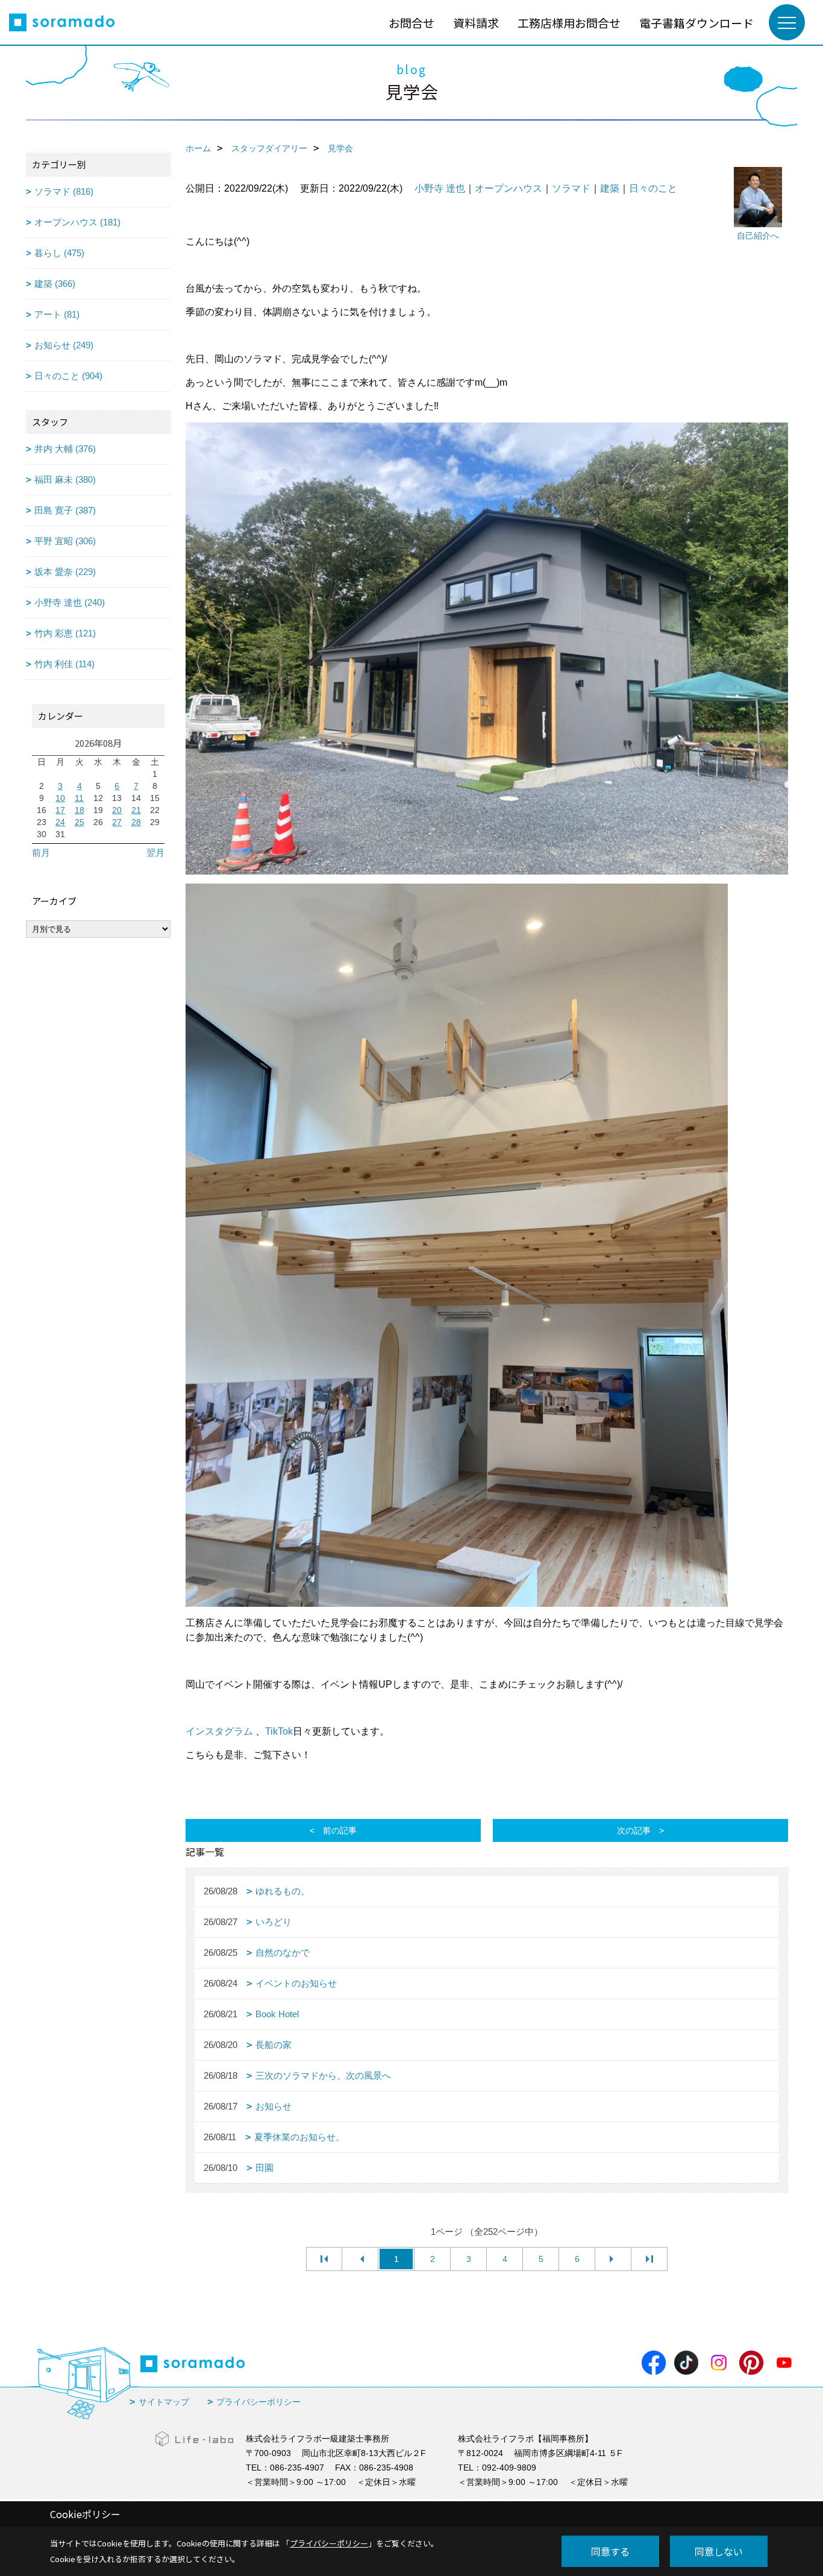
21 (136, 810)
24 (60, 822)
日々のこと (653, 188)
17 (60, 810)
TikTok (279, 1731)
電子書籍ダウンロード (696, 23)
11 (79, 798)
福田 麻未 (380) (65, 479)
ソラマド (571, 188)
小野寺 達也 (440, 188)
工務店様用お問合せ (569, 23)
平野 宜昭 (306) (65, 541)
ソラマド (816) (64, 191)
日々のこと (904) (68, 376)
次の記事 (634, 1830)
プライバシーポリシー (258, 2402)
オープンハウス (509, 188)
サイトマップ (164, 2402)
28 (136, 822)
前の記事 (340, 1830)
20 (117, 810)
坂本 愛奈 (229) (65, 572)
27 (117, 822)
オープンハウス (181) (77, 222)
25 (80, 822)
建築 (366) (55, 284)
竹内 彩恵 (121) (65, 633)
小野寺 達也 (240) (70, 602)
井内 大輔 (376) (65, 449)
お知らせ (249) (64, 345)
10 (60, 798)
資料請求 (476, 23)
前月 (41, 853)
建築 (610, 188)
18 (80, 810)
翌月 (155, 853)
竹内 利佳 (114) (64, 664)
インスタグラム (219, 1731)
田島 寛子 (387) (65, 510)
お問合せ (411, 23)
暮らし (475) (59, 253)
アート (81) (57, 314)
